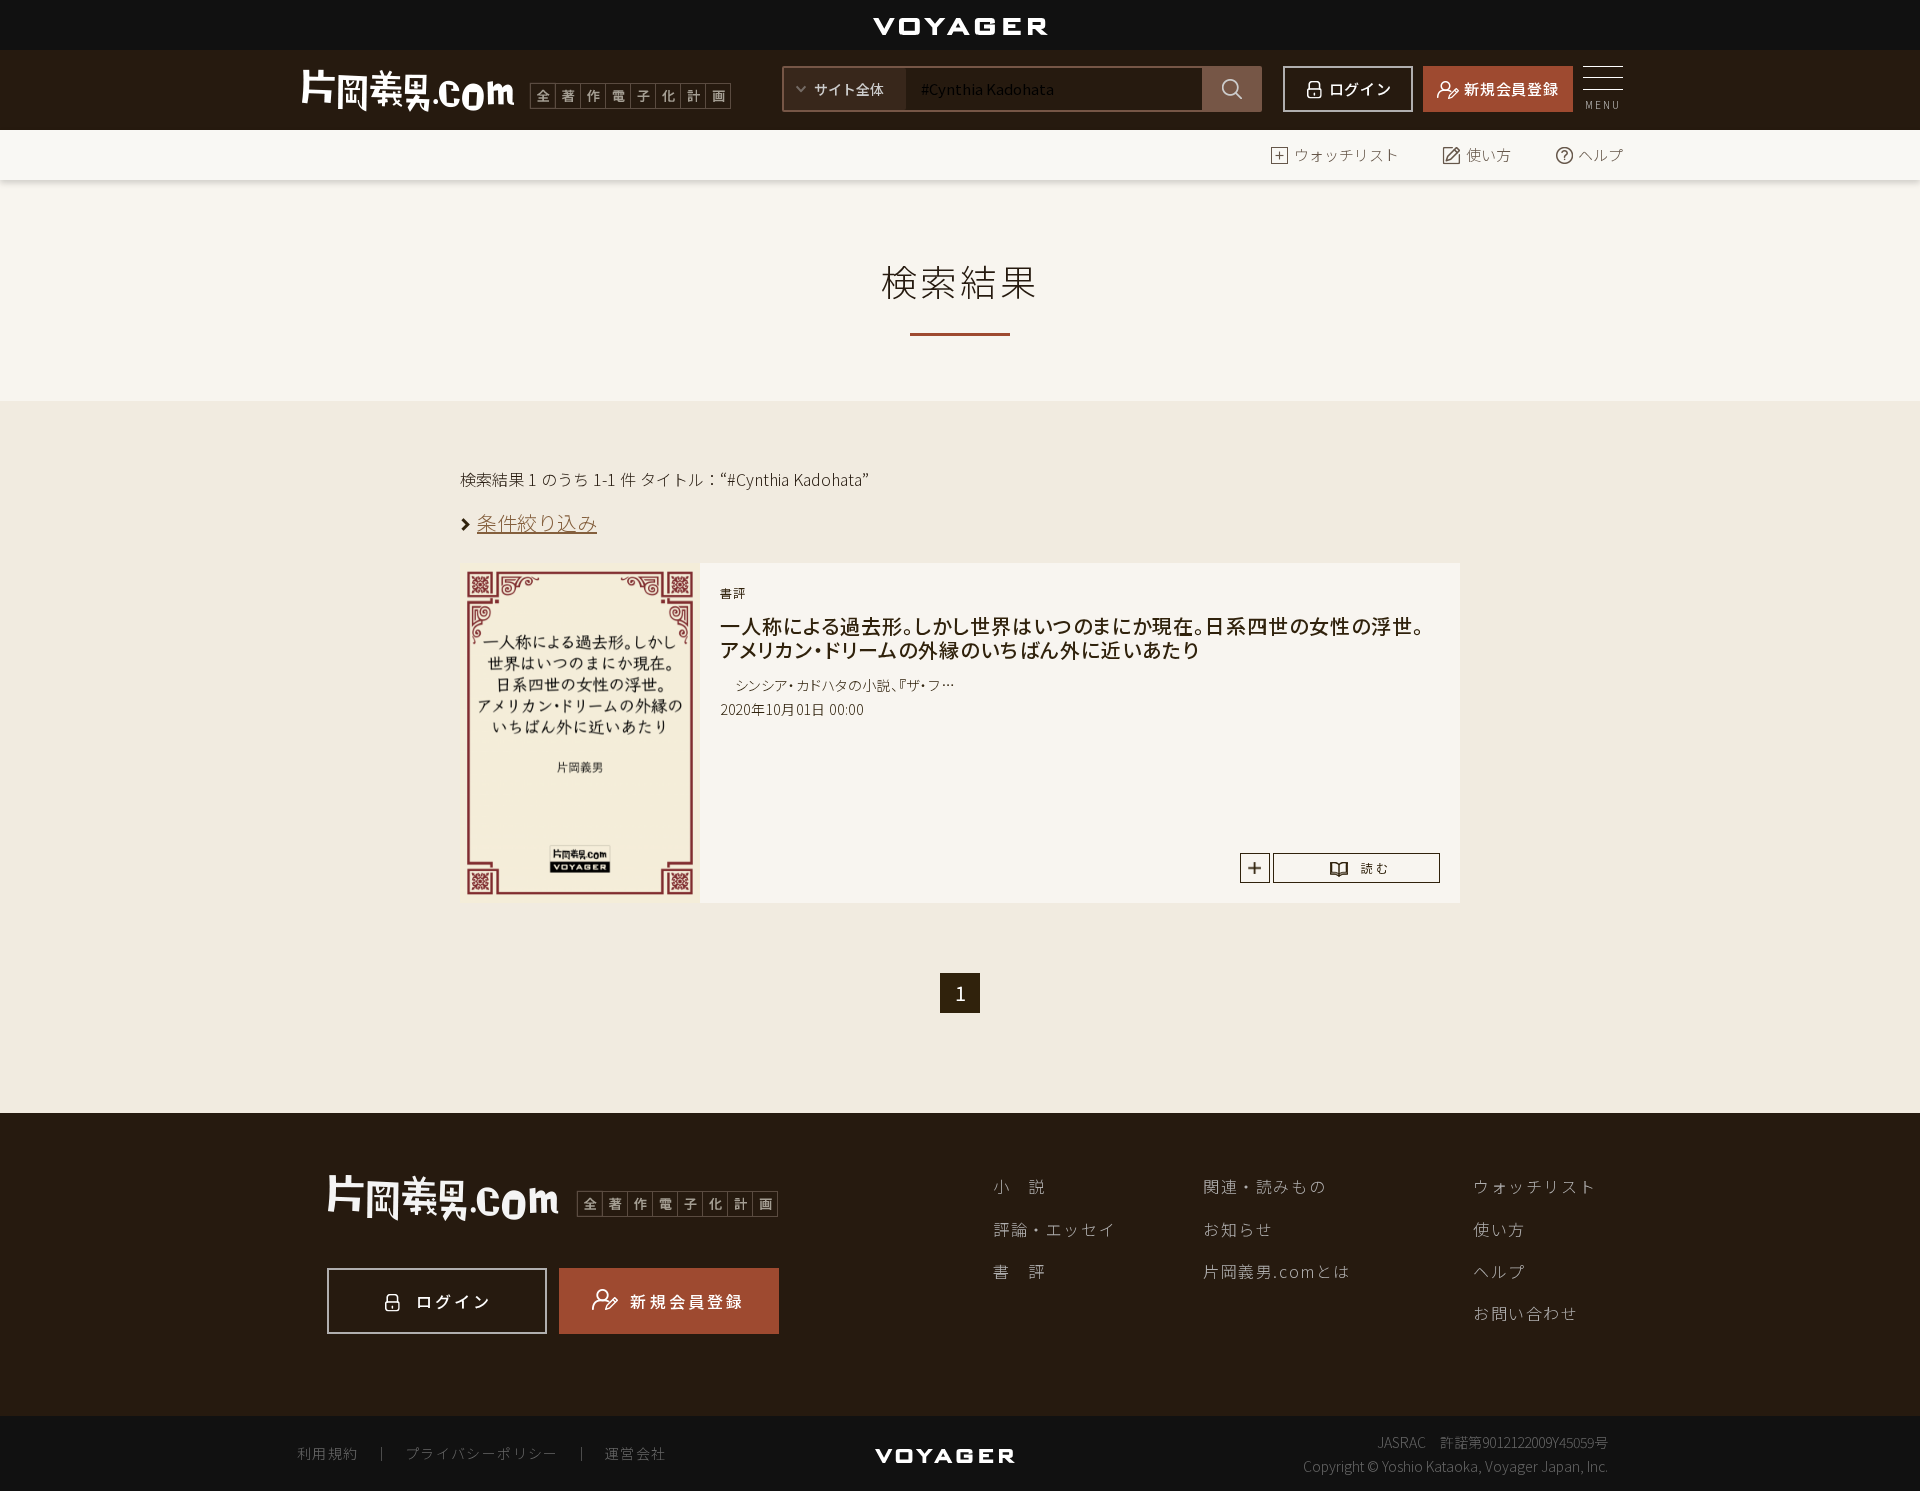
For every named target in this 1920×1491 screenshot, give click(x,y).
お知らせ (1238, 1229)
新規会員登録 (1511, 88)
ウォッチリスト (1346, 154)
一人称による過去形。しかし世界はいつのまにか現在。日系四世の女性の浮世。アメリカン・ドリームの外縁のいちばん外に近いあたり (1072, 637)
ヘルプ (1600, 154)
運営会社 (636, 1453)
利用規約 (328, 1453)
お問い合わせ (1526, 1313)
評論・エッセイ (1054, 1229)
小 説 (1019, 1186)
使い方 (1488, 154)
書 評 (1019, 1271)
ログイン (1360, 88)
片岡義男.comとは (1277, 1271)
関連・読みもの (1264, 1186)
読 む (1374, 867)
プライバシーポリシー (482, 1453)
